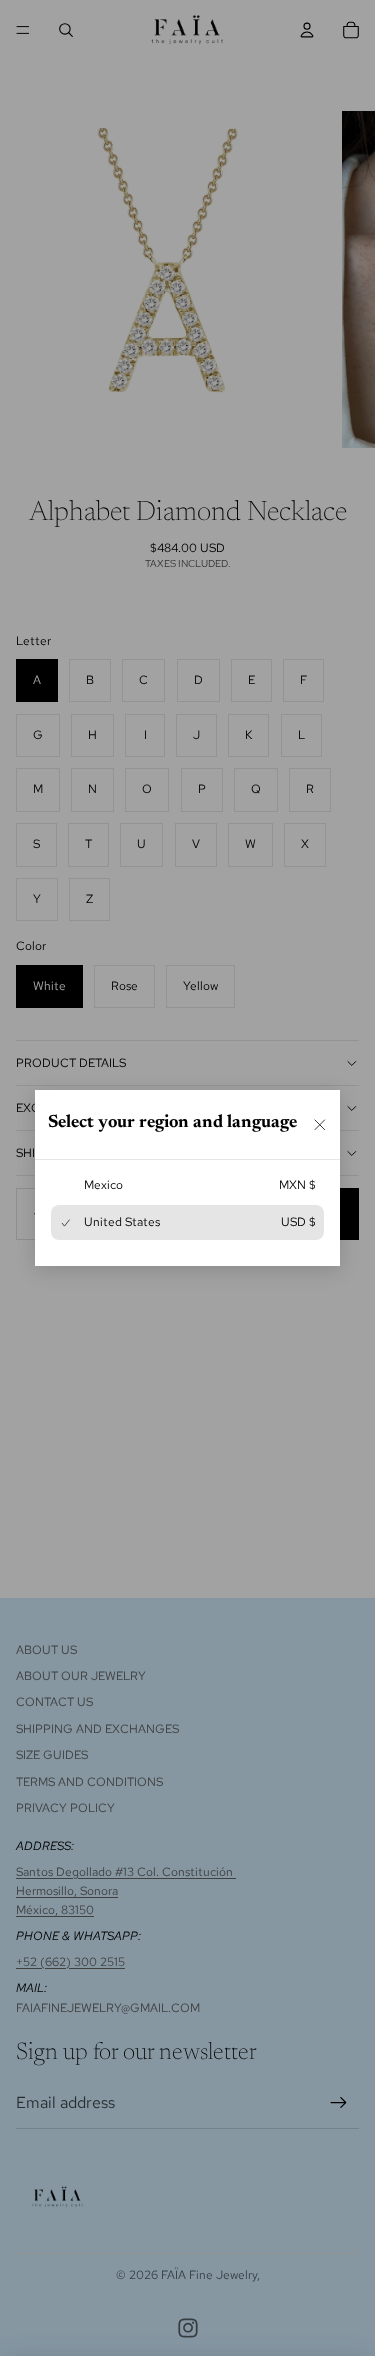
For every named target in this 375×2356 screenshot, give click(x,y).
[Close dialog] (320, 1124)
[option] (187, 1185)
